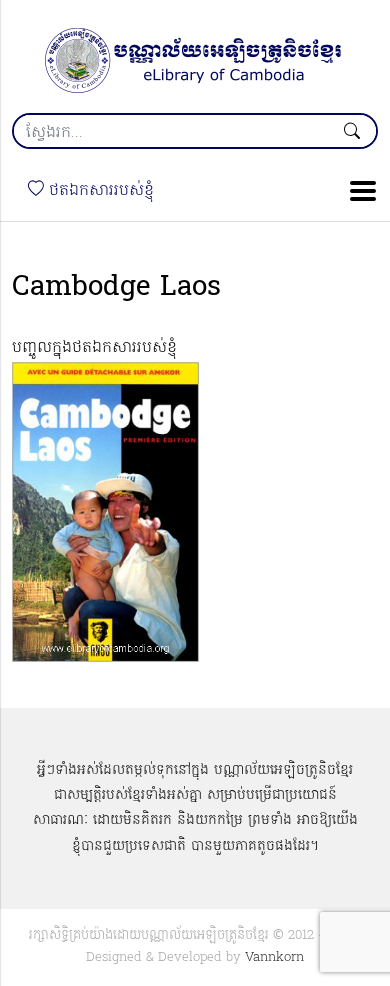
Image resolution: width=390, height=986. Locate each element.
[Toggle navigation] (357, 191)
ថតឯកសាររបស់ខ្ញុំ (99, 191)
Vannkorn (274, 957)
